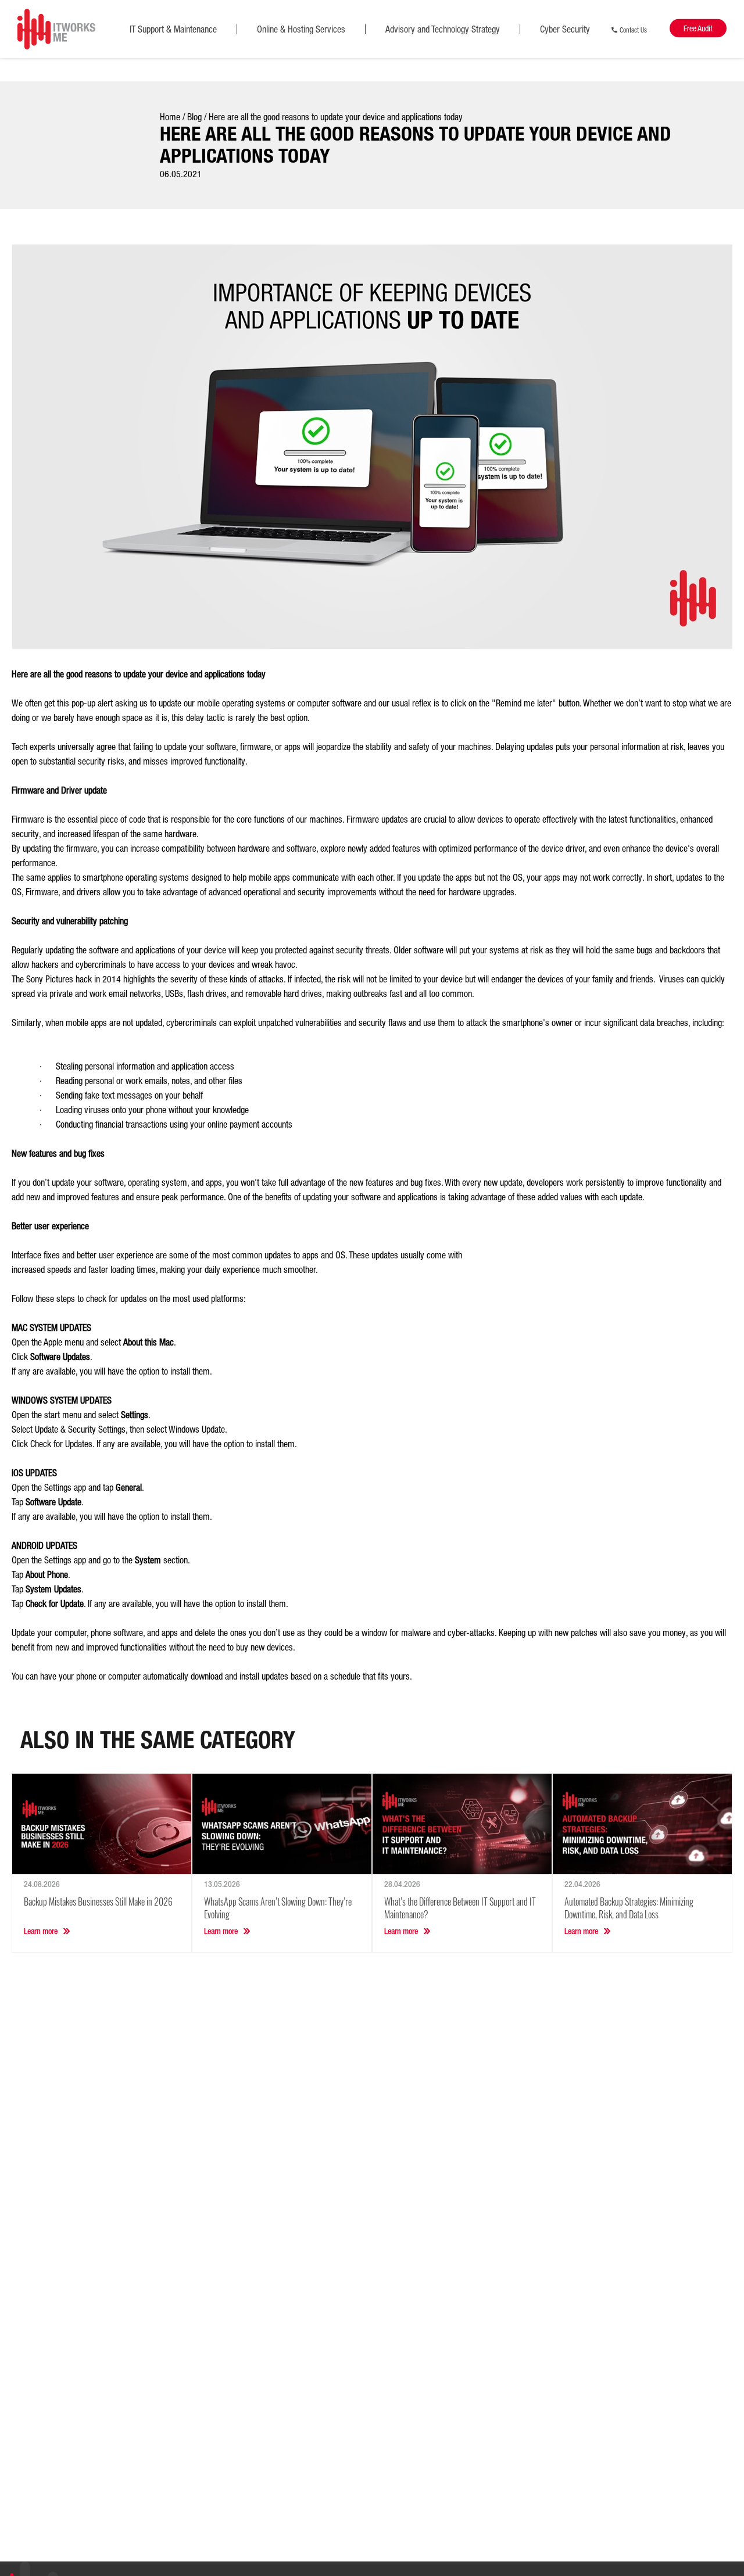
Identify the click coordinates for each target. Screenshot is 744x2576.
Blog (194, 117)
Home (170, 117)
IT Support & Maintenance (173, 29)
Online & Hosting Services (301, 29)
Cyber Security (565, 29)
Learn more (41, 1931)
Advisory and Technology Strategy (443, 29)
